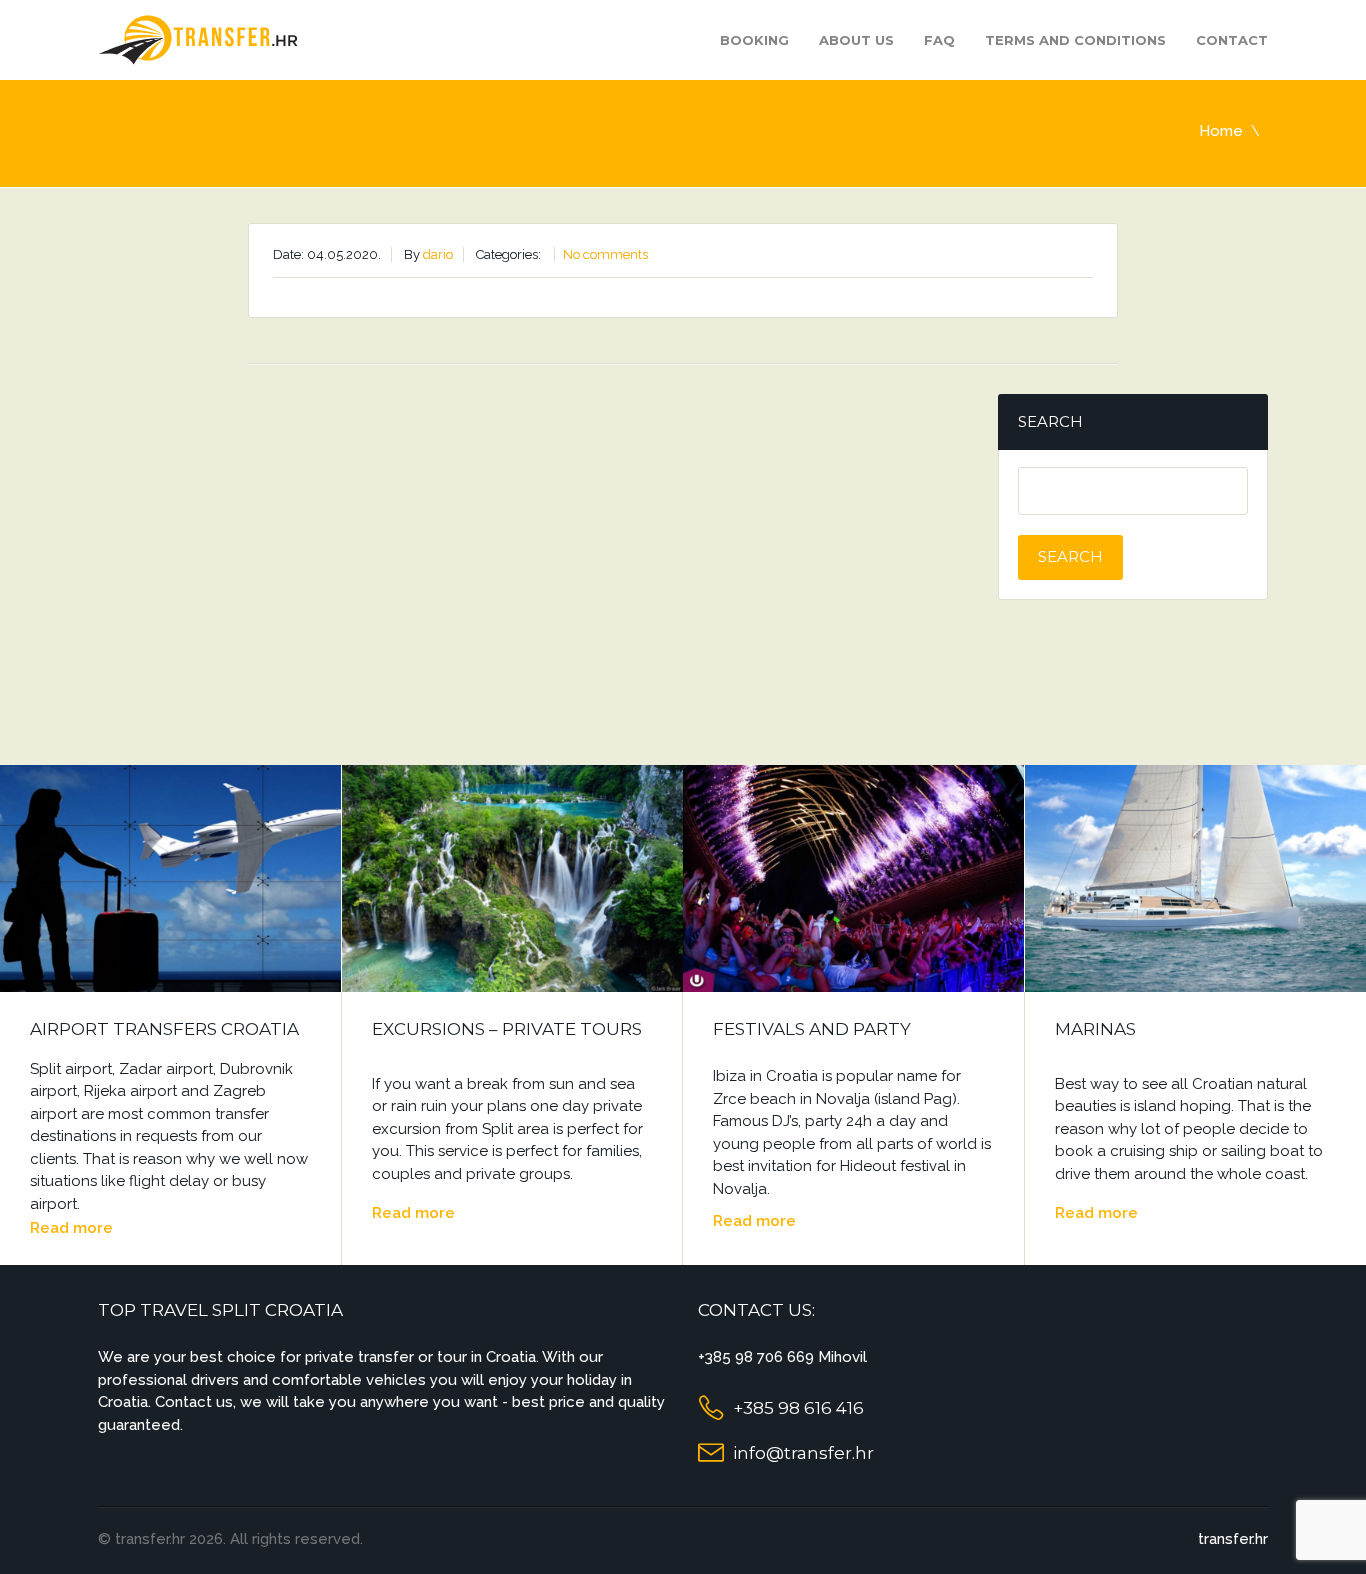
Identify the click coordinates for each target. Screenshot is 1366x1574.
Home (1221, 131)
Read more (71, 1228)
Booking (754, 40)
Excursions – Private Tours (507, 1029)
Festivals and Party (812, 1029)
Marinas (1095, 1029)
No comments (605, 254)
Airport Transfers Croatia (164, 1029)
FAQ (939, 40)
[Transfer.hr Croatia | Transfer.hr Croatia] (198, 38)
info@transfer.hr (803, 1453)
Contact (1232, 40)
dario (438, 254)
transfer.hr (1233, 1539)
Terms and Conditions (1075, 40)
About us (856, 40)
